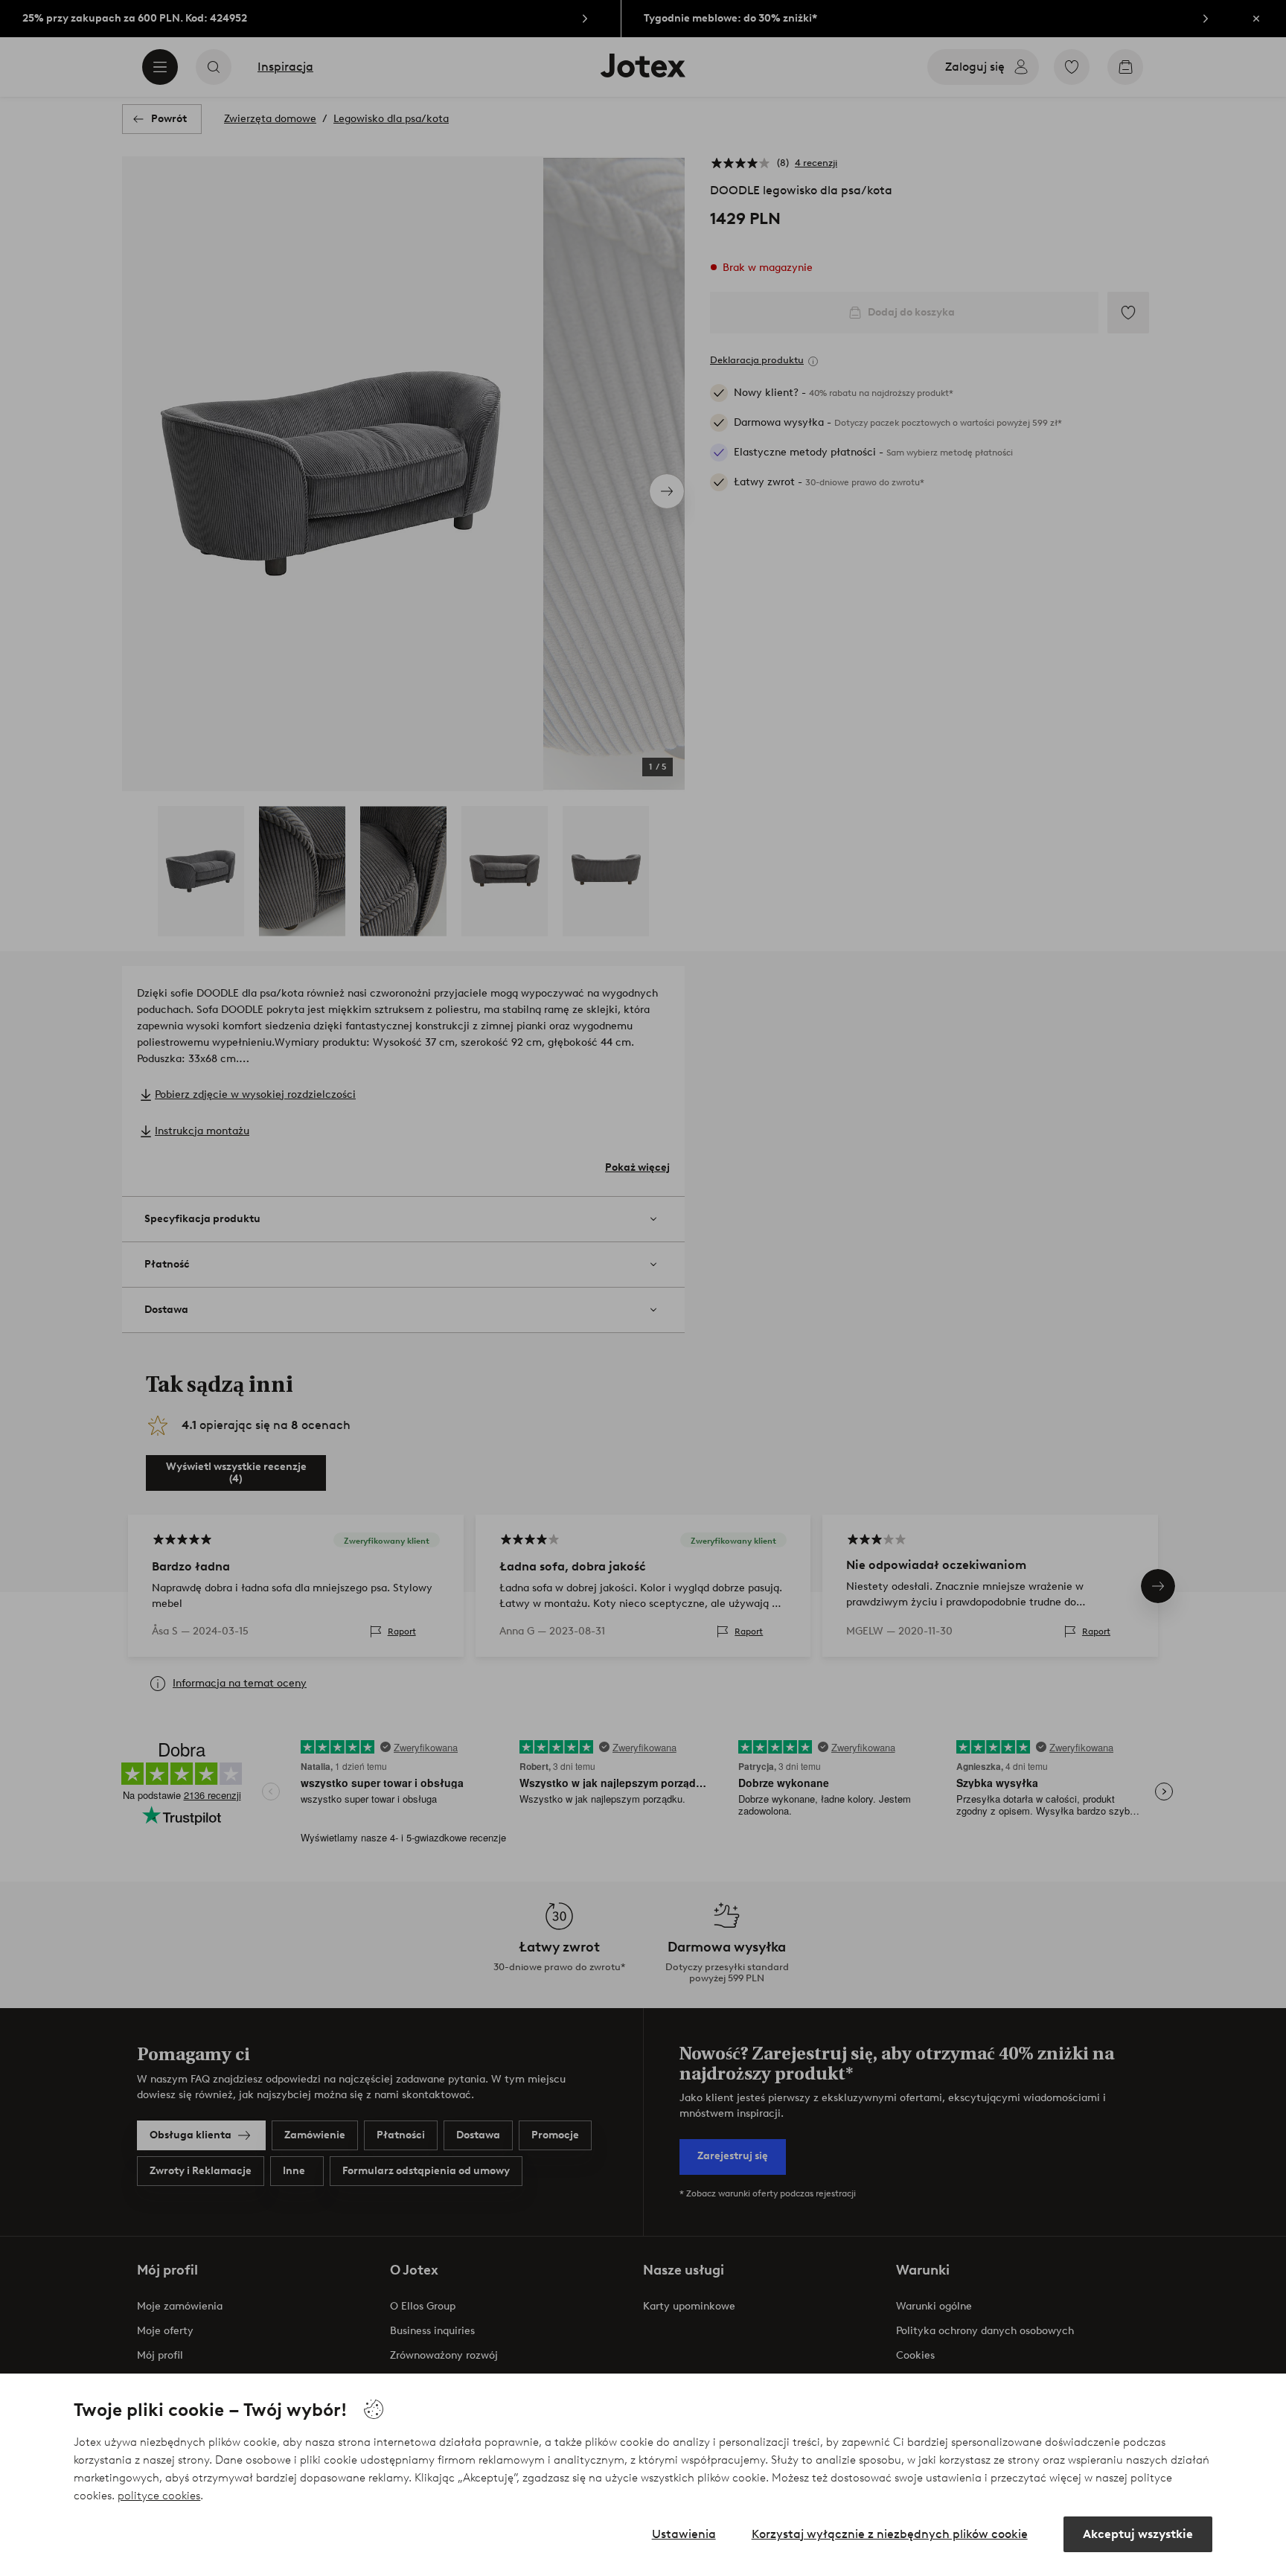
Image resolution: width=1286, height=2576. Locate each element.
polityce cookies (159, 2496)
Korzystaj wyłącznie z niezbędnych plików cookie (890, 2534)
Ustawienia (684, 2534)
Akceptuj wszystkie (1138, 2534)
